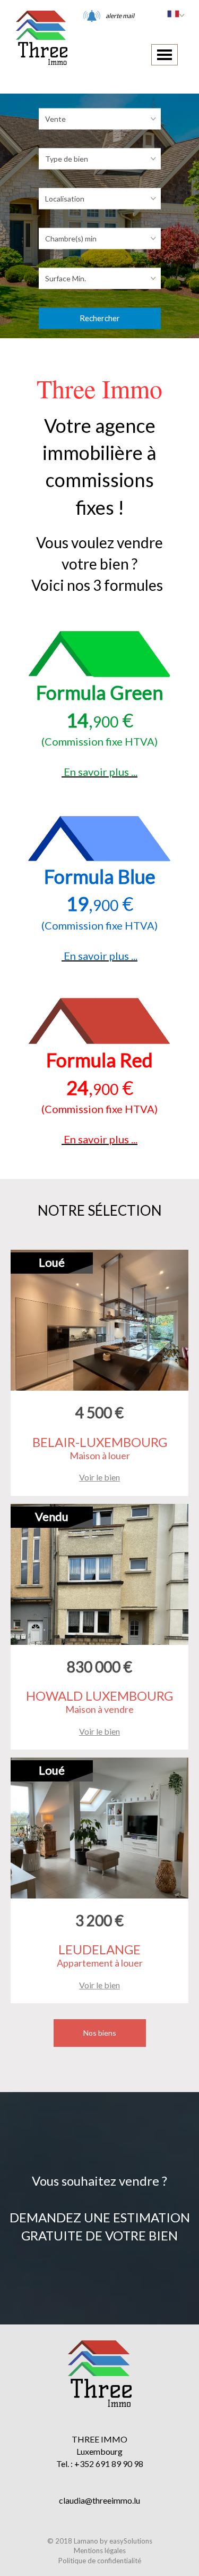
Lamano (86, 2541)
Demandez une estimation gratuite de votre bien (100, 2226)
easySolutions (131, 2541)
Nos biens (100, 2033)
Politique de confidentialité (100, 2561)
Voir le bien (99, 1477)
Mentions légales (100, 2550)
